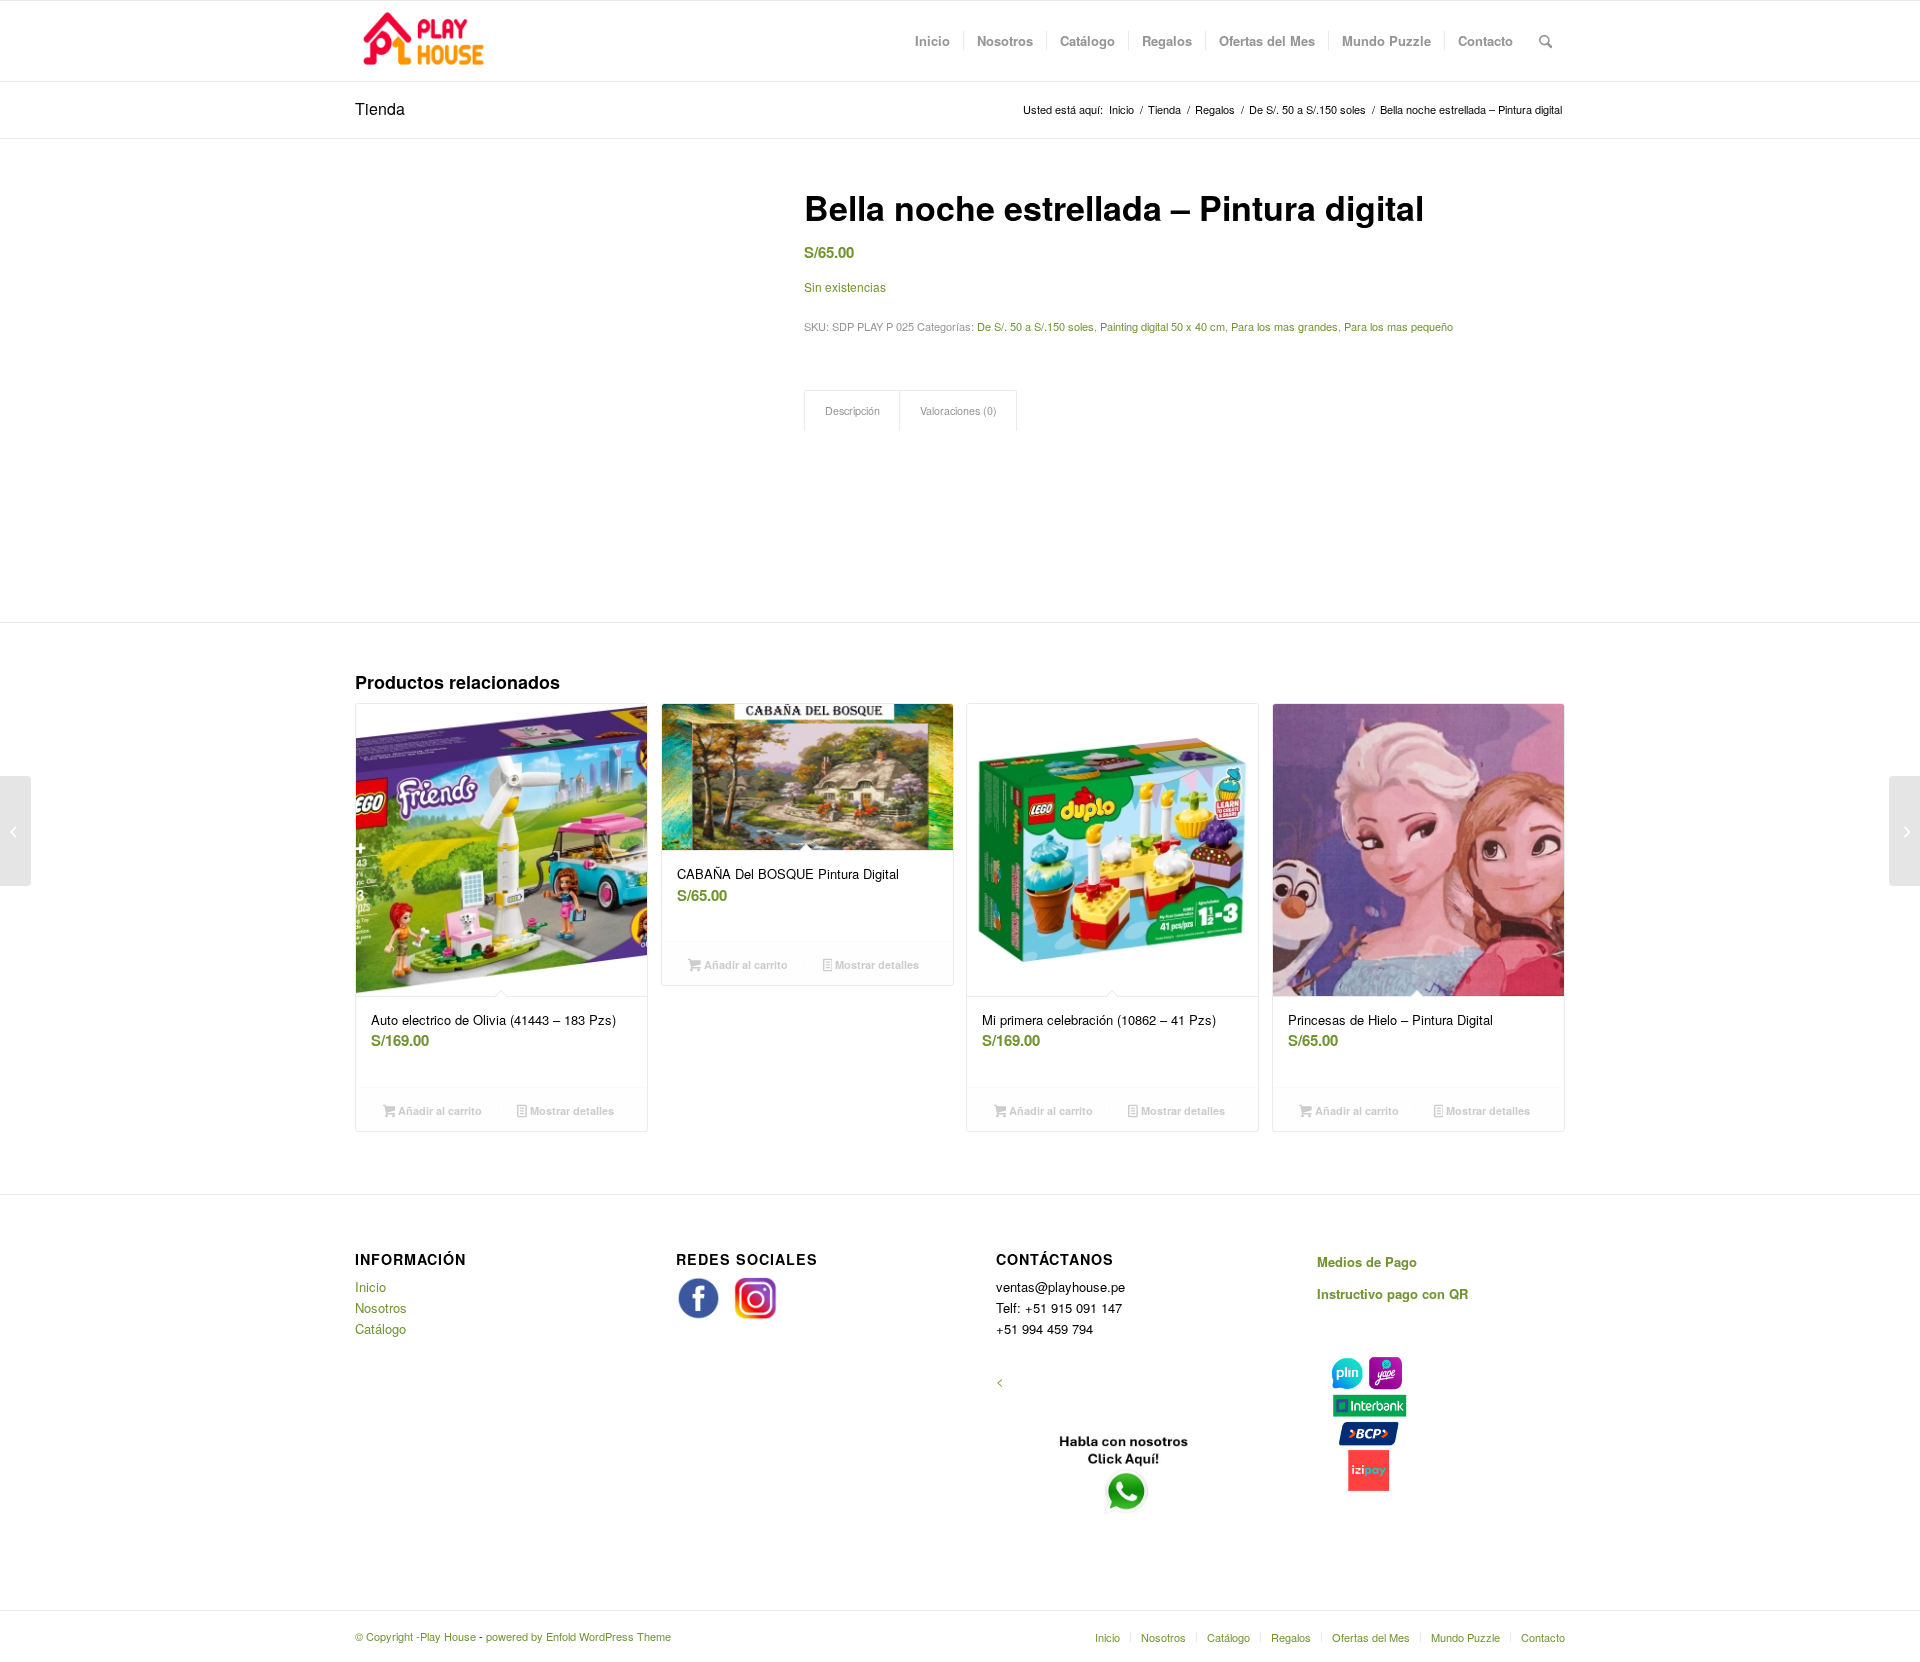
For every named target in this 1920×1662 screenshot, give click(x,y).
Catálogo (380, 1328)
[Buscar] (1545, 41)
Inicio (370, 1286)
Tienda (380, 108)
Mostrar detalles (570, 1110)
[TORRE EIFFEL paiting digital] (15, 831)
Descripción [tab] (852, 410)
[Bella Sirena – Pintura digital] (1904, 831)
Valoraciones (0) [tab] (958, 410)
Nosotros (381, 1307)
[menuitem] (932, 41)
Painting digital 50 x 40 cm (1162, 326)
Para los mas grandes (1284, 326)
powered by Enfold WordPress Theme (578, 1636)
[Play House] (422, 41)
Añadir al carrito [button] (438, 1110)
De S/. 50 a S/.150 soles (1035, 326)
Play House (448, 1636)
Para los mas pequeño (1398, 326)
